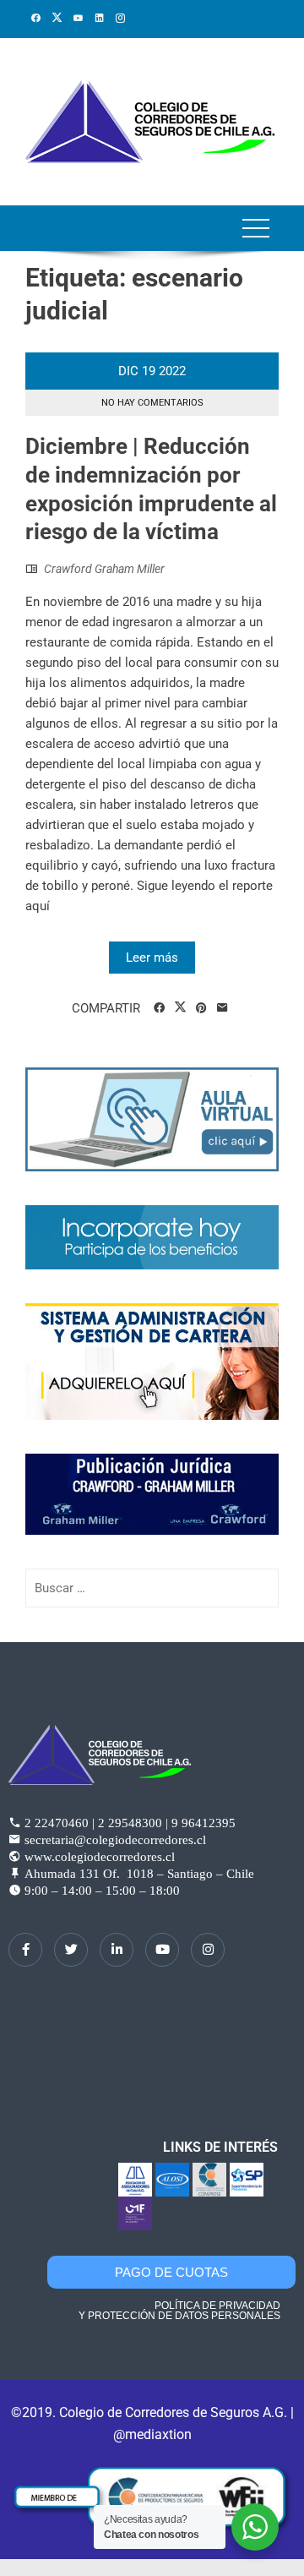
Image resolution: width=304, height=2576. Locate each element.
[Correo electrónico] (223, 1008)
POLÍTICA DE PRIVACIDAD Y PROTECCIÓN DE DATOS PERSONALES (179, 2311)
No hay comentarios (152, 403)
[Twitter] (71, 1950)
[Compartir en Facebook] (159, 1008)
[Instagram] (208, 1950)
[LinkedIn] (117, 1950)
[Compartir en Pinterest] (201, 1008)
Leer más (152, 958)
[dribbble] (162, 1950)
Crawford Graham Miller (104, 569)
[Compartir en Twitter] (180, 1007)
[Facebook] (25, 1950)
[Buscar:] (152, 1588)
